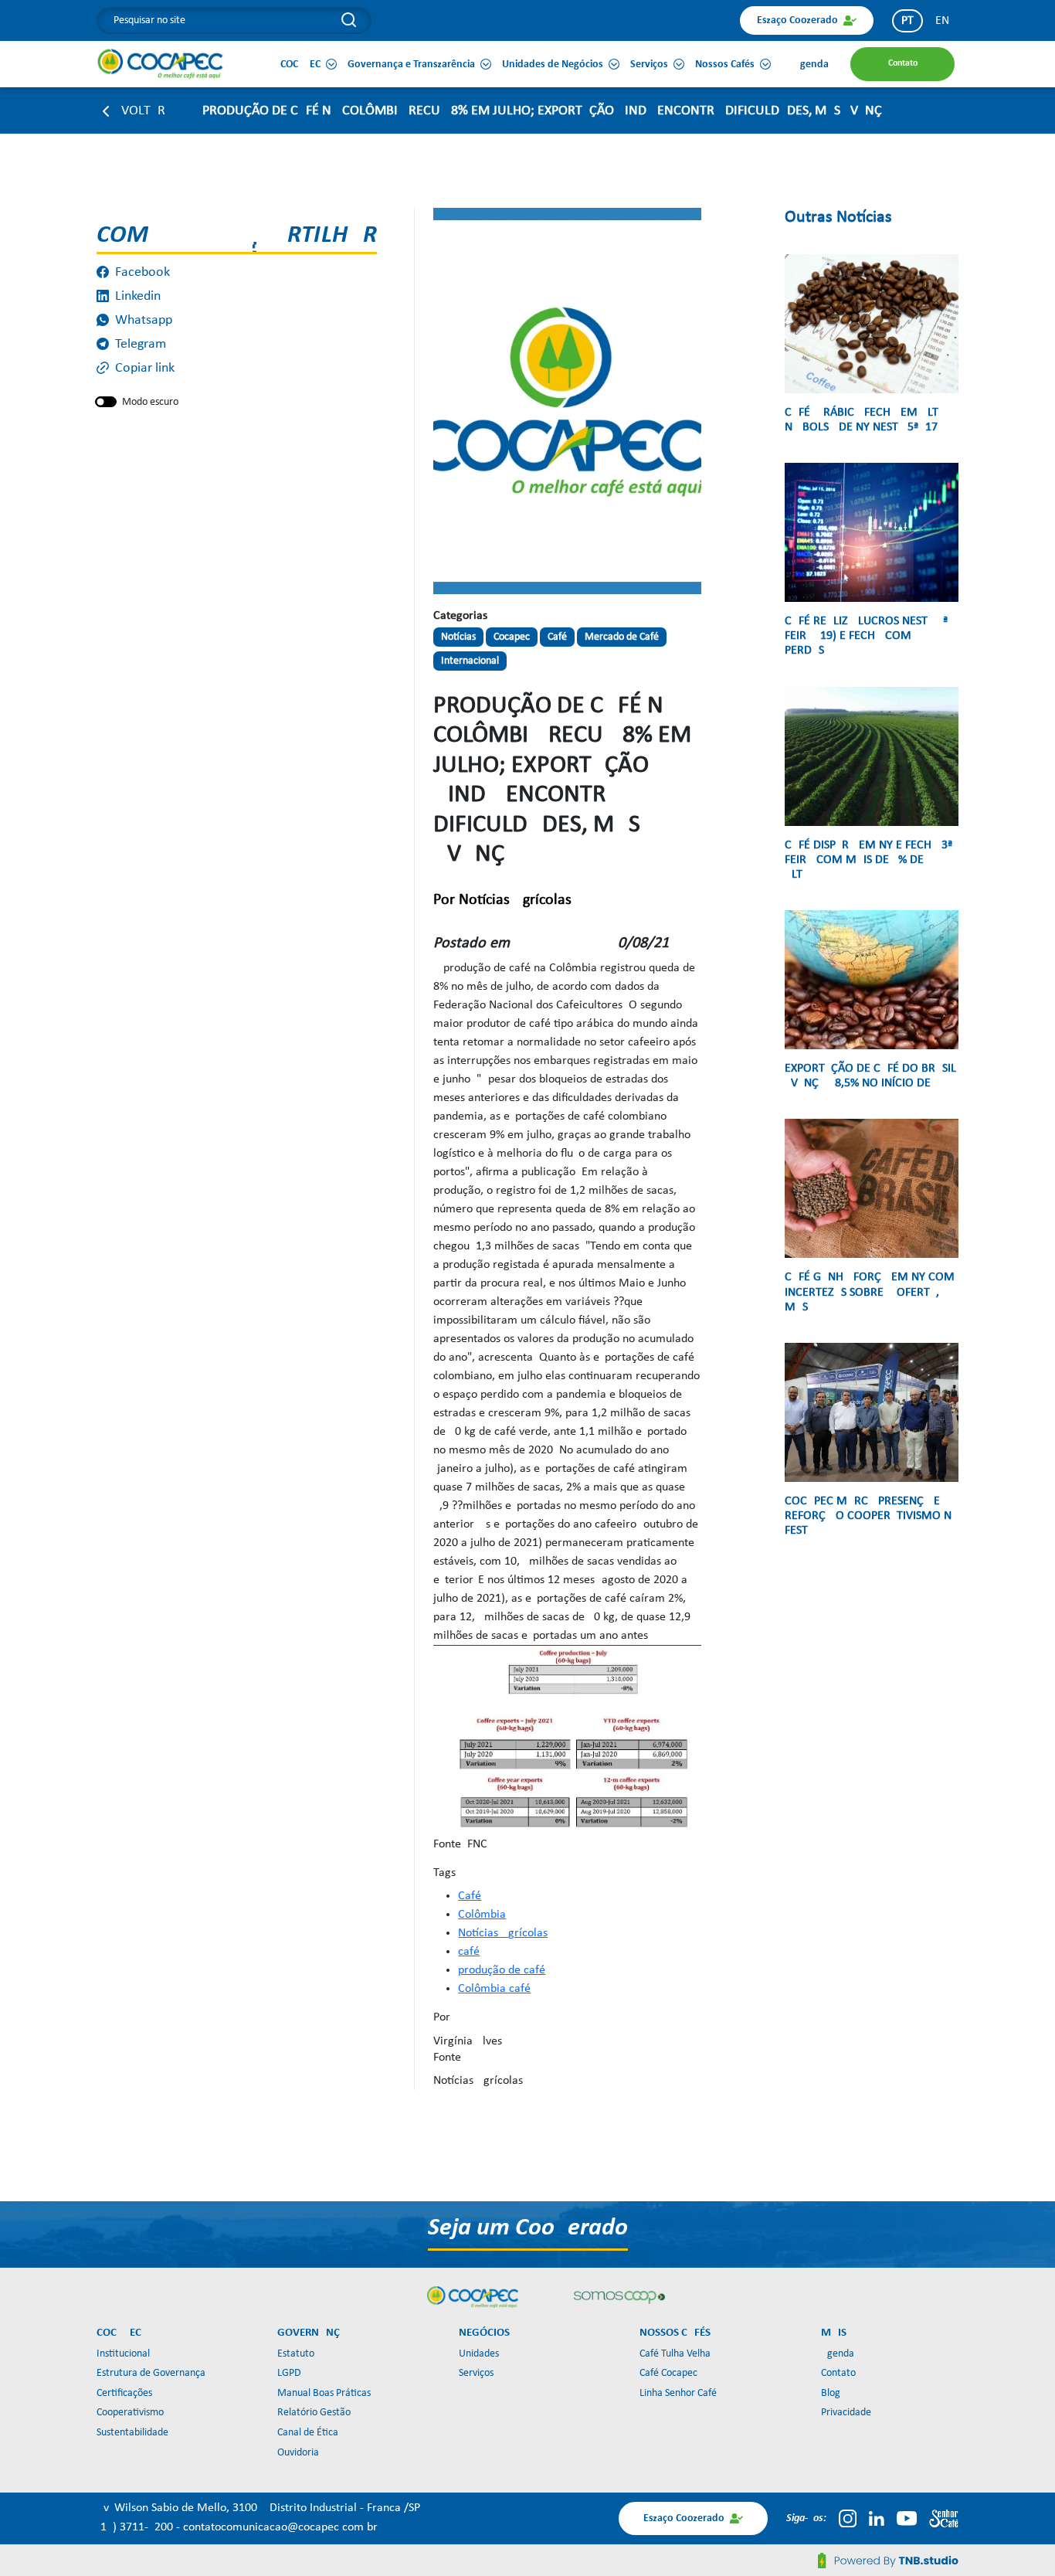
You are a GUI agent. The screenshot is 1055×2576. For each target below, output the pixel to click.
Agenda (838, 2354)
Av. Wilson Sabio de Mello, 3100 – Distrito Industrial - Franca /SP (258, 2508)
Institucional (123, 2354)
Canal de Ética (308, 2433)
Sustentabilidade (132, 2433)
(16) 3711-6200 (136, 2527)
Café (470, 1896)
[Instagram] (848, 2518)
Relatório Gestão (314, 2413)
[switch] (106, 402)
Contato (838, 2373)
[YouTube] (907, 2518)
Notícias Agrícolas (503, 1933)
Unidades (479, 2354)
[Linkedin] (877, 2518)
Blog (831, 2393)
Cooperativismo (130, 2413)
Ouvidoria (298, 2453)
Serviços (476, 2373)
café (469, 1952)
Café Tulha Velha (675, 2354)
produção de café (502, 1970)
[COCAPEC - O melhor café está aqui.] (161, 63)
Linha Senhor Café (678, 2393)
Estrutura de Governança (151, 2373)
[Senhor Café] (944, 2518)
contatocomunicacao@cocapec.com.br (280, 2527)
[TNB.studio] (888, 2561)
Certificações (124, 2393)
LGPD (289, 2373)
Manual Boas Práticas (324, 2393)
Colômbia (482, 1915)
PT (907, 21)
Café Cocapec (668, 2373)
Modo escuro (150, 402)
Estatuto (296, 2354)
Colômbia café (494, 1989)
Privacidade (846, 2413)
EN (942, 21)
